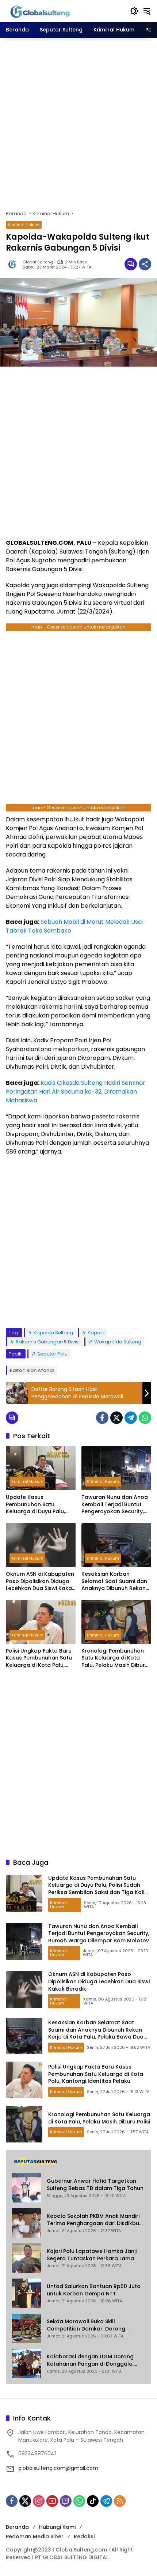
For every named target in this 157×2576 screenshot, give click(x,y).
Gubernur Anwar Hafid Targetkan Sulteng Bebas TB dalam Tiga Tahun (95, 2185)
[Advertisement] (78, 124)
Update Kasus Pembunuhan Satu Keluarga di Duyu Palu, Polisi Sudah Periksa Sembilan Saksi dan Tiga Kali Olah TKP (38, 1505)
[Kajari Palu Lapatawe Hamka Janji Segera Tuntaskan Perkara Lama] (26, 2258)
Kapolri (96, 1333)
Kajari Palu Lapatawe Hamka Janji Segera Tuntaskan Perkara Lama (92, 2255)
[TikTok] (93, 2501)
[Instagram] (39, 2501)
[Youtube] (52, 2501)
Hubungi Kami (57, 2527)
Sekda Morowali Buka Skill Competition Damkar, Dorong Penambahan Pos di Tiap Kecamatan (86, 2325)
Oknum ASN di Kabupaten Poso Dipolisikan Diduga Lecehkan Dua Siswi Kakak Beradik (40, 1581)
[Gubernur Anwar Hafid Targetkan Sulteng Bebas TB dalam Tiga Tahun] (26, 2188)
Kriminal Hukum (24, 225)
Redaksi (84, 2536)
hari (69, 1007)
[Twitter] (116, 1418)
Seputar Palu (52, 1354)
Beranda (17, 2527)
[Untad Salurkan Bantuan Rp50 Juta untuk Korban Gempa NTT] (26, 2293)
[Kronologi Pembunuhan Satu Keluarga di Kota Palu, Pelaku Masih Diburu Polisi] (116, 1622)
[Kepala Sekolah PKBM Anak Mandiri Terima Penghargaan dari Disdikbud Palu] (26, 2223)
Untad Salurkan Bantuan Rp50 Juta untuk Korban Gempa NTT (94, 2290)
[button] (134, 11)
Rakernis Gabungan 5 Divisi (48, 1342)
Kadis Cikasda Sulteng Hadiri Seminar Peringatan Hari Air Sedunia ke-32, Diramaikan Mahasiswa (76, 1092)
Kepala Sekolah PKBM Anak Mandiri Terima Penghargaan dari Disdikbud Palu (95, 2220)
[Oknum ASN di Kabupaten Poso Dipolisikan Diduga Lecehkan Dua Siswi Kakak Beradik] (41, 1545)
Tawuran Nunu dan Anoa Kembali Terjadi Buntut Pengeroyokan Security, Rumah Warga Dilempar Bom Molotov (115, 1505)
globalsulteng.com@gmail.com (58, 2468)
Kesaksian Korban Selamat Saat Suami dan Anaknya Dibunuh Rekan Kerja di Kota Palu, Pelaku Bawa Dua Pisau (115, 1581)
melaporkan (71, 1049)
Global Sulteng (38, 262)
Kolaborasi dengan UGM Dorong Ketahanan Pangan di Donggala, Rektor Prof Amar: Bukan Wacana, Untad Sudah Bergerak (92, 2360)
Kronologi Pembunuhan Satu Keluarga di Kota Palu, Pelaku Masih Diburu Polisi (115, 1658)
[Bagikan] (145, 264)
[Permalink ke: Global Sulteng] (14, 264)
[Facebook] (102, 1418)
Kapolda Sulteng (53, 1333)
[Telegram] (131, 1418)
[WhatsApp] (145, 1418)
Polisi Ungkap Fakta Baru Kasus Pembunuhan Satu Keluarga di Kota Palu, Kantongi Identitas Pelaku (40, 1658)
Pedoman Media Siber (35, 2536)
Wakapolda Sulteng (118, 1342)
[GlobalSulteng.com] (64, 11)
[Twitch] (66, 2501)
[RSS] (120, 2501)
